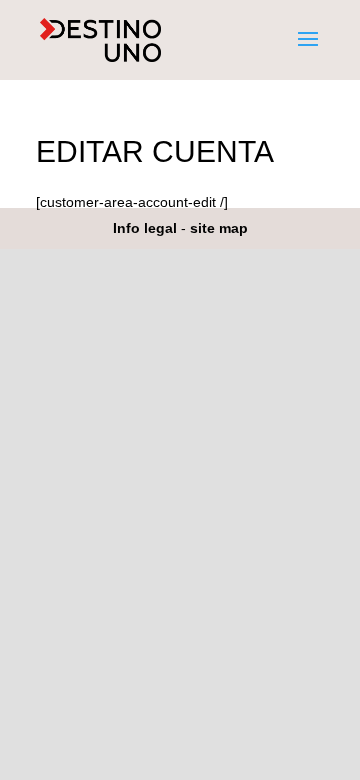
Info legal (145, 228)
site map (219, 228)
